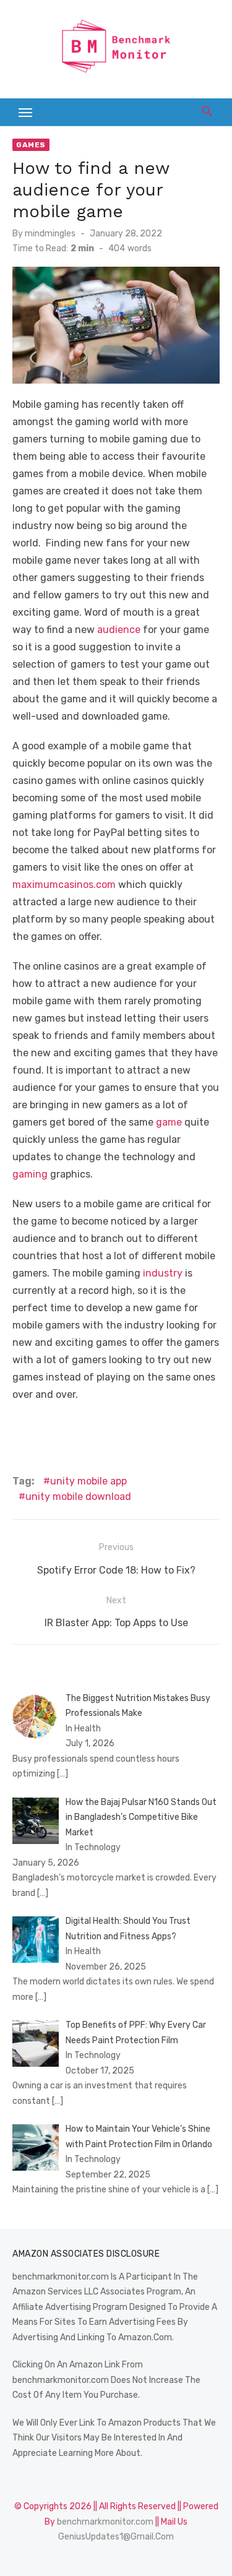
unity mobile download (78, 1497)
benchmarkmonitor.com (105, 2522)
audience (119, 630)
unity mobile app (88, 1481)
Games (31, 145)
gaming (30, 1174)
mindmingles (50, 234)
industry (163, 1273)
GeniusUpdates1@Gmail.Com (116, 2537)
